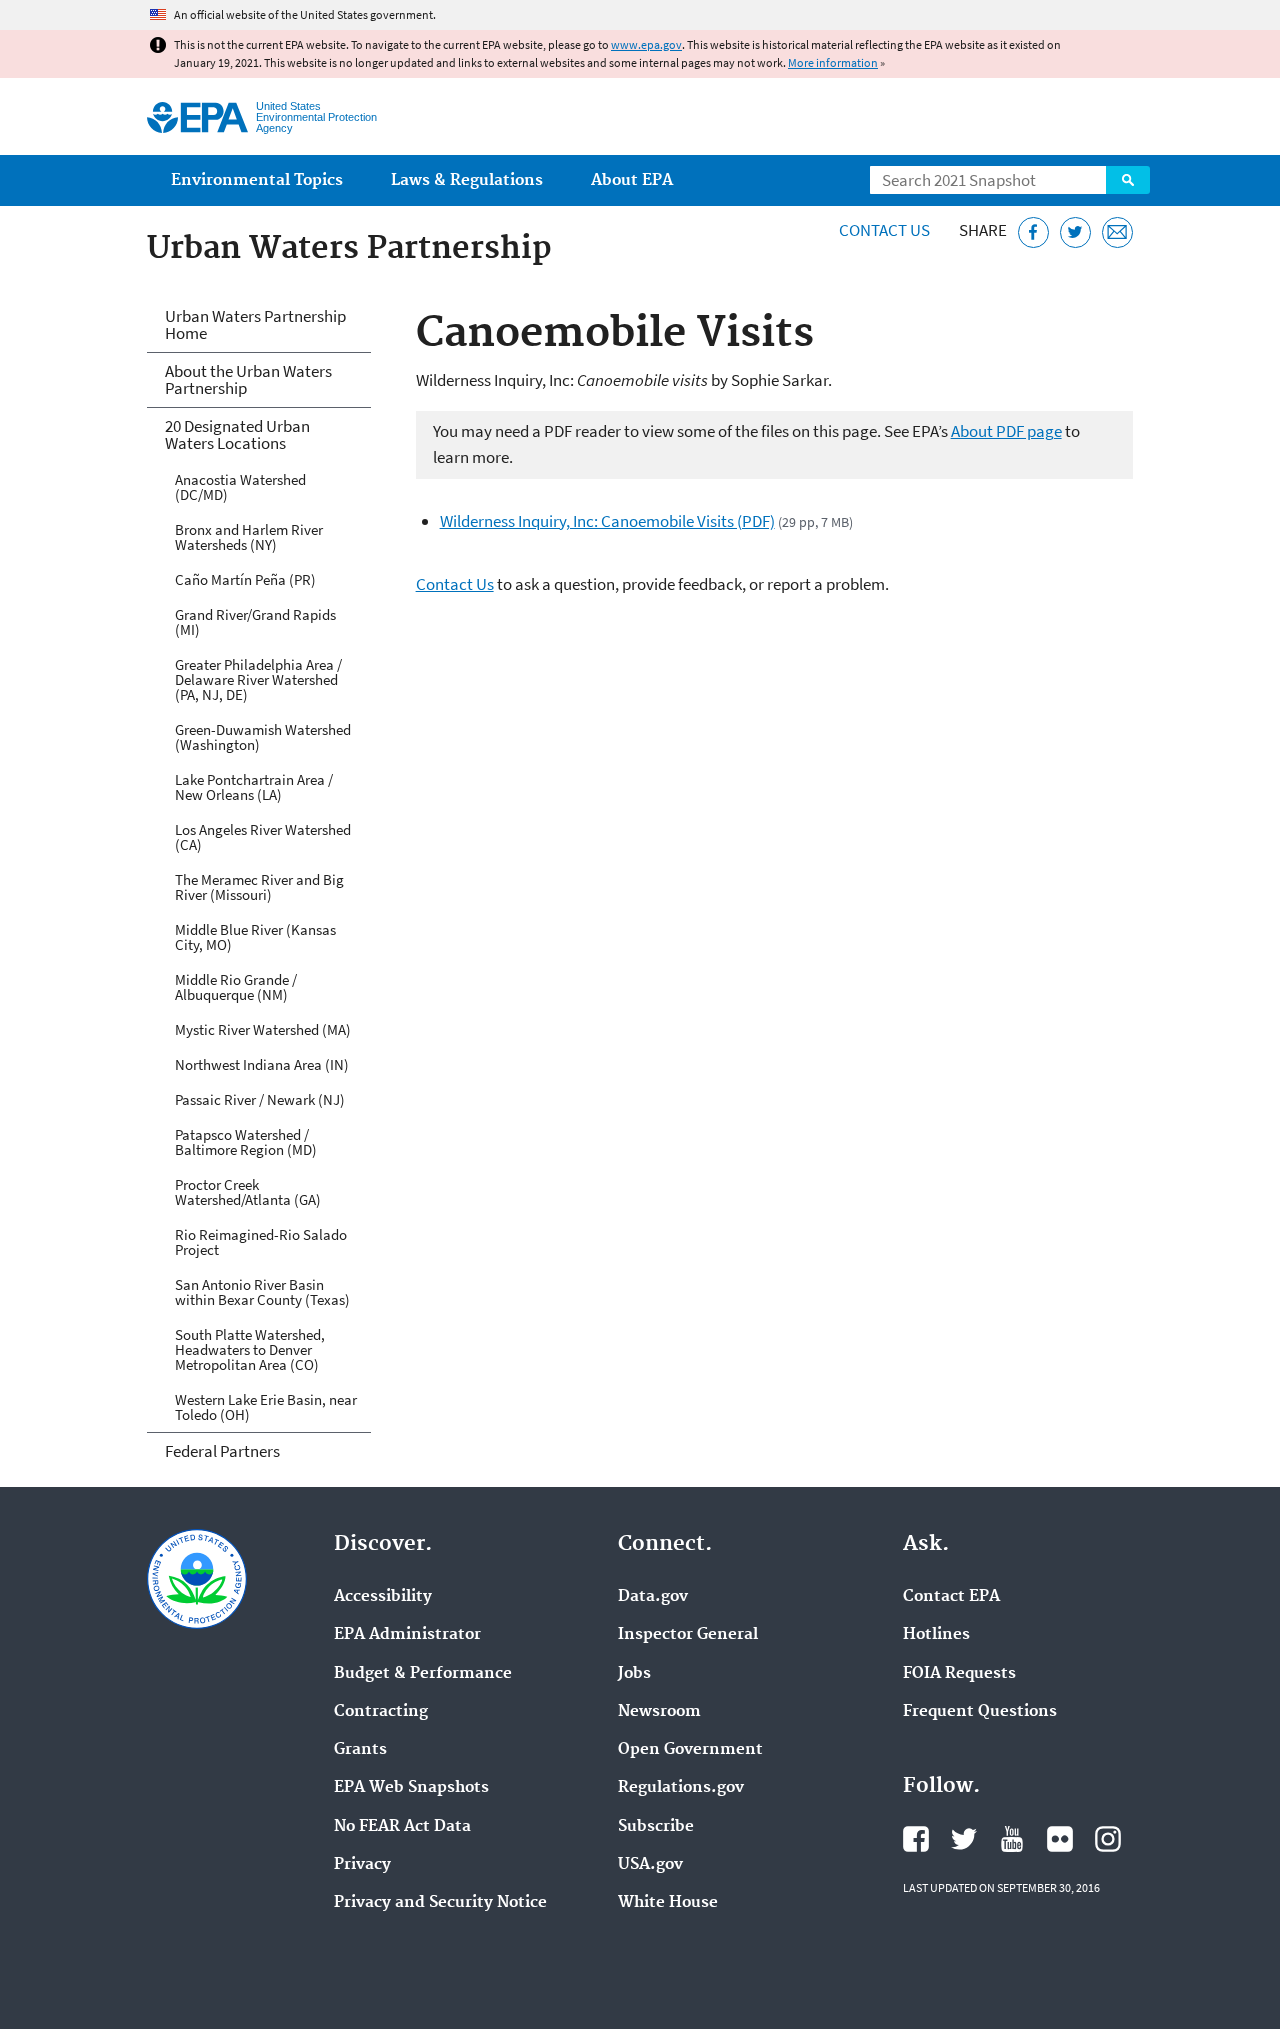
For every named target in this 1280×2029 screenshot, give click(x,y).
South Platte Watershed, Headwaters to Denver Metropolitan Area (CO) (250, 1349)
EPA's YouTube (1012, 1839)
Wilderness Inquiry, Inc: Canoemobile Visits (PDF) (607, 521)
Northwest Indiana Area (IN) (262, 1064)
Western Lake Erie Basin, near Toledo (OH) (266, 1407)
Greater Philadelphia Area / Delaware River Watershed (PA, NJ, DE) (258, 679)
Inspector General (688, 1635)
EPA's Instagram (1108, 1839)
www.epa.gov (646, 44)
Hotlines (936, 1635)
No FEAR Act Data (402, 1827)
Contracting (381, 1712)
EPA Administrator (407, 1635)
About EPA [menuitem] (632, 180)
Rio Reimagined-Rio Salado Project (261, 1242)
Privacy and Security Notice (440, 1903)
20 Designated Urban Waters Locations (237, 434)
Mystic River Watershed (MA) (263, 1029)
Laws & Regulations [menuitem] (467, 180)
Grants (360, 1750)
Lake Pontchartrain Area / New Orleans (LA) (254, 787)
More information (833, 62)
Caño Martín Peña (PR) (245, 579)
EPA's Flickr (1060, 1839)
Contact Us (884, 230)
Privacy (362, 1865)
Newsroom (659, 1712)
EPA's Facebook (916, 1839)
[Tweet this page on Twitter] (1075, 232)
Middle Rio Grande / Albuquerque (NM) (236, 987)
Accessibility (383, 1597)
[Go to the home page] (197, 117)
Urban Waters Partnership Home (255, 324)
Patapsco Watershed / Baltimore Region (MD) (246, 1142)
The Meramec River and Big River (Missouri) (259, 887)
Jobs (634, 1674)
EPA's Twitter (964, 1839)
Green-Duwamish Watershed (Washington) (263, 737)
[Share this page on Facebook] (1033, 232)
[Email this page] (1117, 232)
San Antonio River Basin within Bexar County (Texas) (262, 1292)
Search (1128, 180)
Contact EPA (951, 1597)
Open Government (690, 1750)
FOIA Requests (959, 1674)
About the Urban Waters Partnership (248, 379)
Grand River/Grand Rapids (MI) (255, 622)
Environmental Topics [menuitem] (257, 180)
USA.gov (650, 1865)
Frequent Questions (980, 1712)
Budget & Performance (423, 1674)
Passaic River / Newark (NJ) (260, 1099)
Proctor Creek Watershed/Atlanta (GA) (248, 1192)
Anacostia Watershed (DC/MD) (240, 487)
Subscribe (656, 1827)
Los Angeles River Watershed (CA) (263, 837)
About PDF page (1006, 431)
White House (668, 1903)
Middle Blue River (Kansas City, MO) (255, 937)
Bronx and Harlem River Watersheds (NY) (249, 537)
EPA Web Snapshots (411, 1788)
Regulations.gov (681, 1788)
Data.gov (653, 1597)
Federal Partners (222, 1451)
